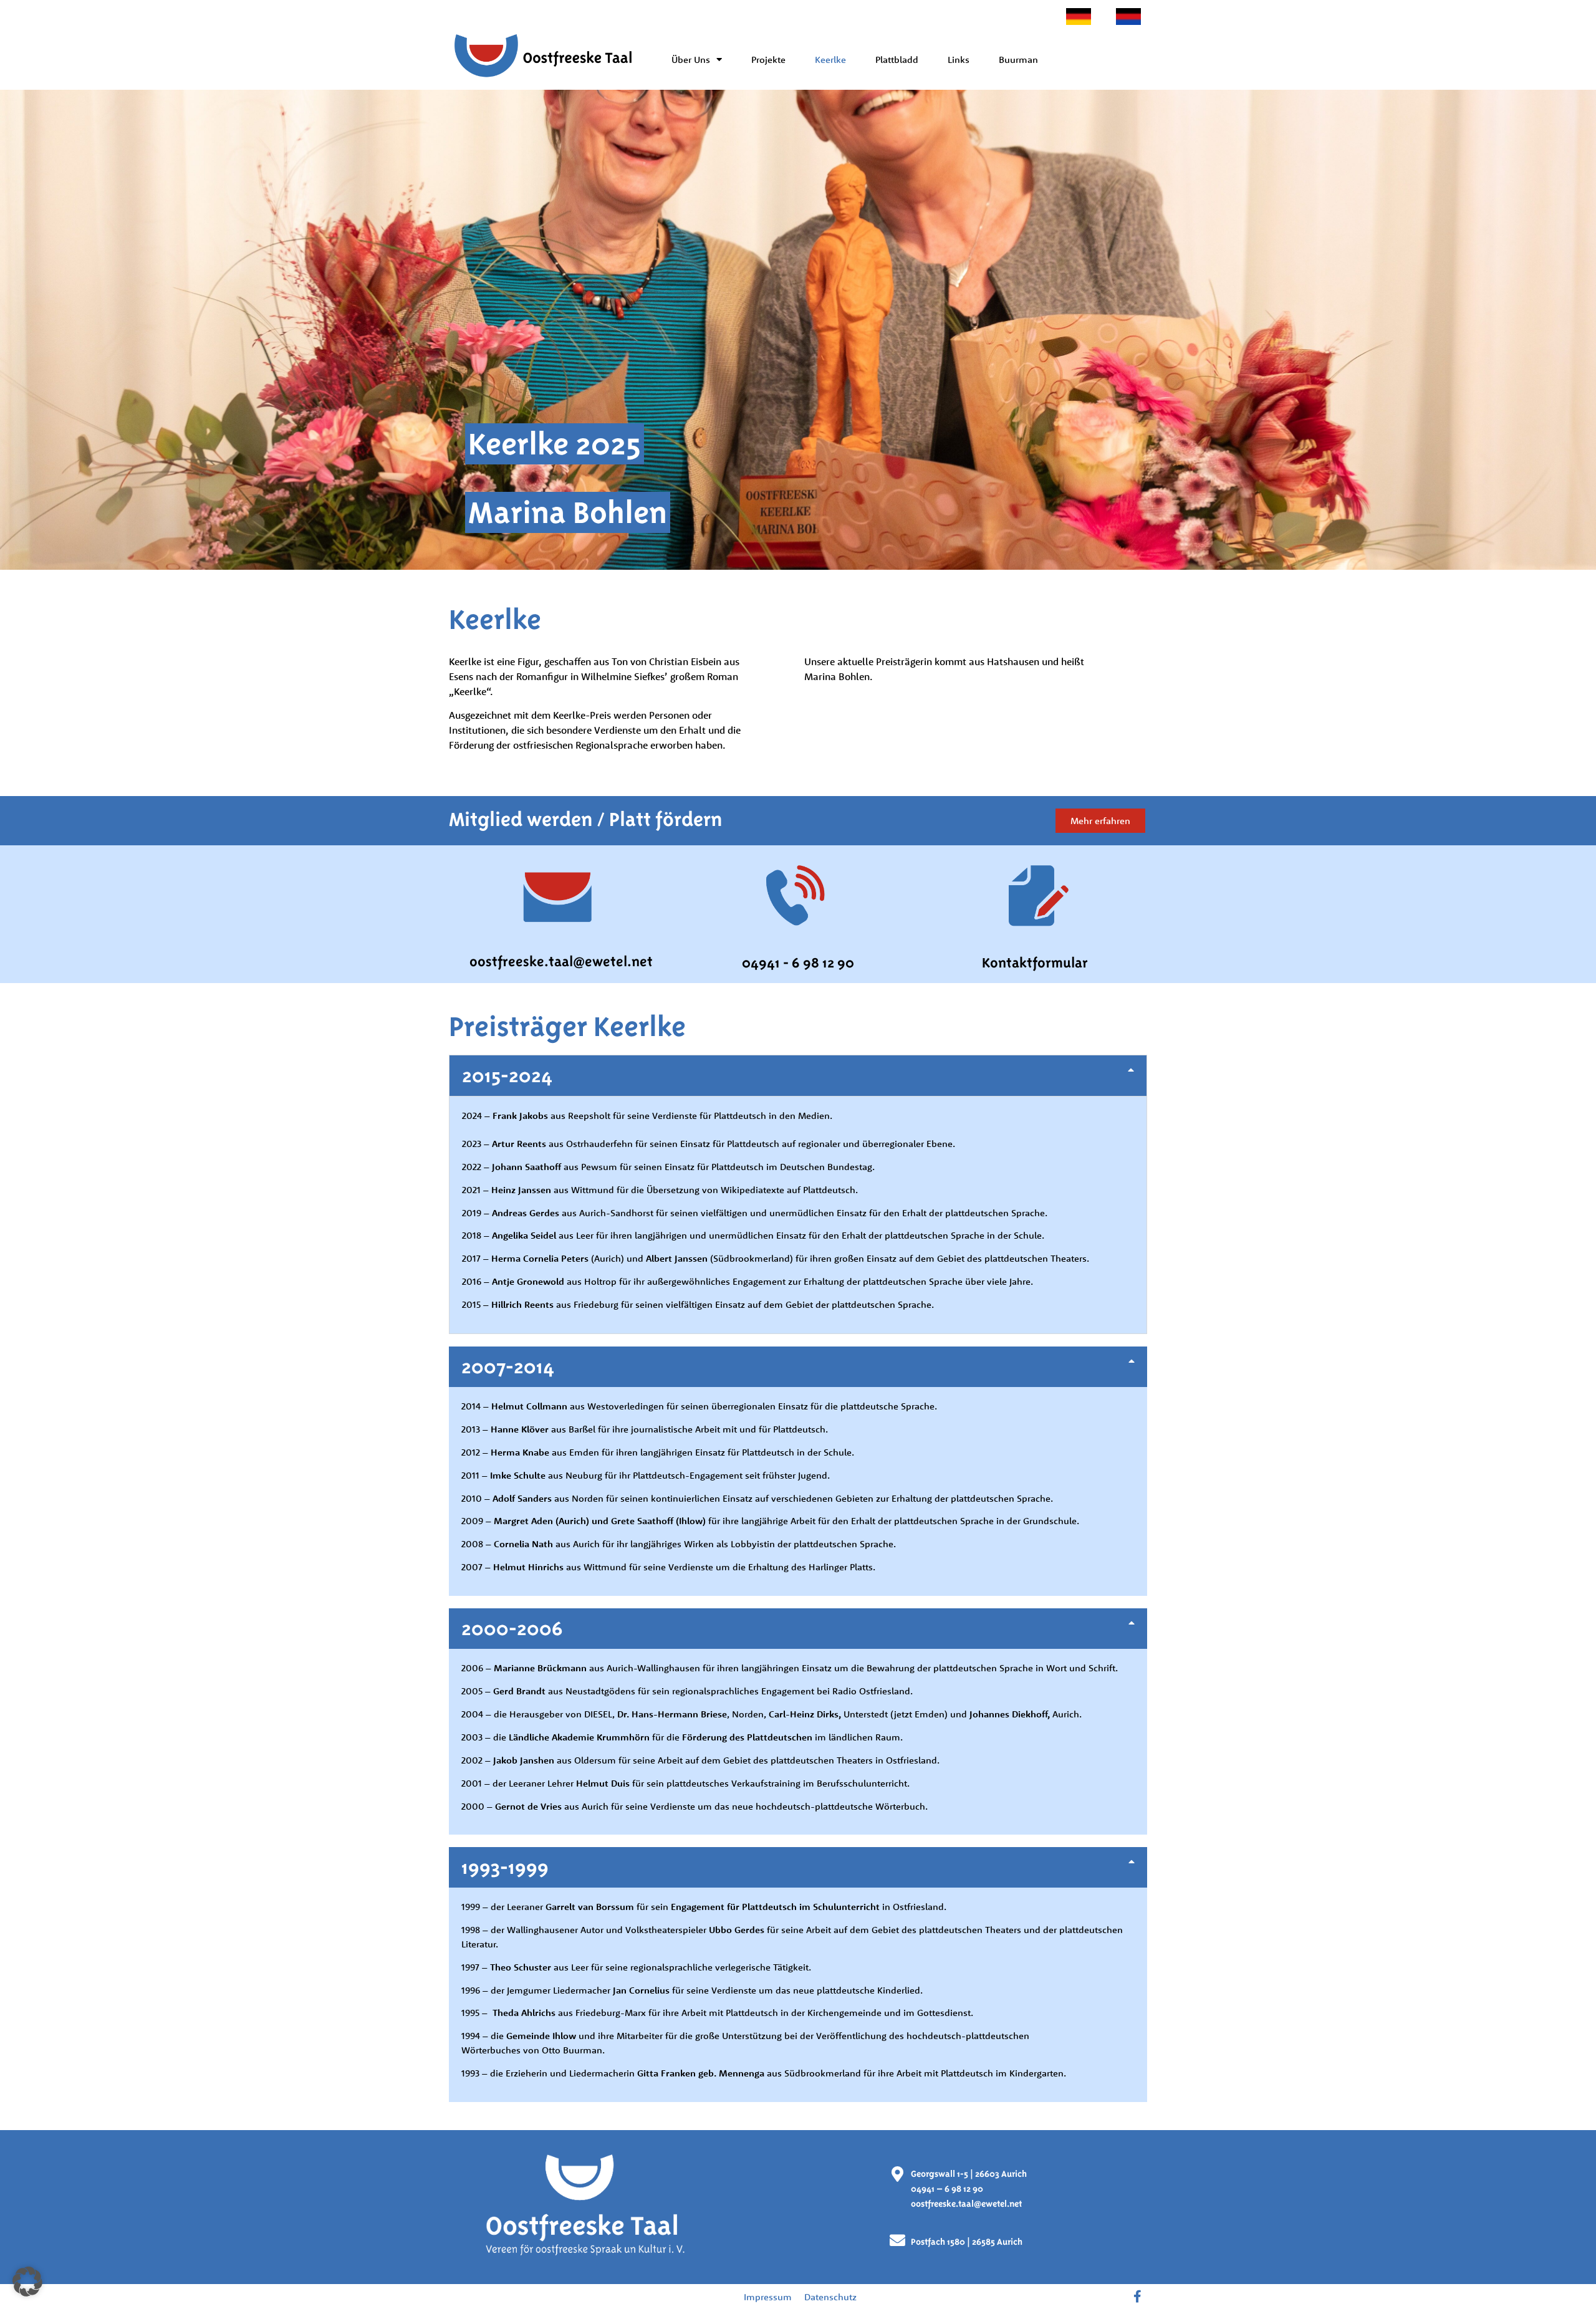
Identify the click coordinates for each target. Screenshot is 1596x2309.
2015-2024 (507, 1075)
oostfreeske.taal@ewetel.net (561, 961)
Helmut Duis (603, 1783)
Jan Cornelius (641, 1990)
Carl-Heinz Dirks (804, 1714)
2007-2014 (508, 1366)
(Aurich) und (599, 1258)
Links (959, 60)
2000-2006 (512, 1628)
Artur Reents (519, 1144)
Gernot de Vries (528, 1806)
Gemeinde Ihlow (541, 2036)
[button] (798, 1076)
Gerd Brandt (519, 1691)
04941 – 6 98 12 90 (947, 2189)
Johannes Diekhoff (1008, 1714)
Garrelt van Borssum (590, 1907)
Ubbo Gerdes (737, 1930)
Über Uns (691, 60)
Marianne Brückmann (539, 1668)
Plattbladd (897, 60)
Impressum (768, 2297)
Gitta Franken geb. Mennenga (701, 2073)
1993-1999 (505, 1867)
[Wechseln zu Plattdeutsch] (1128, 17)
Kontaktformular (1035, 962)
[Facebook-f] (1138, 2297)
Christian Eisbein (685, 661)
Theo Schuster (522, 1967)
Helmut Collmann (529, 1406)
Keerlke (830, 60)
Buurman (1018, 60)
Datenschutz (830, 2297)
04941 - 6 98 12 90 (798, 962)
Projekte (768, 60)
